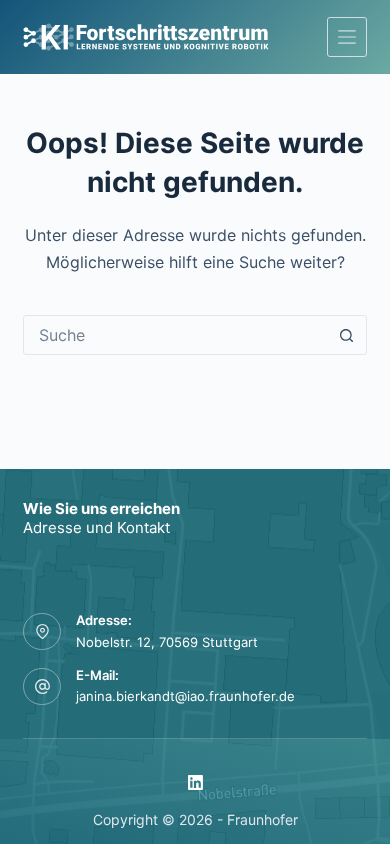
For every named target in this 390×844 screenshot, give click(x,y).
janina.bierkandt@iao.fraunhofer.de (185, 696)
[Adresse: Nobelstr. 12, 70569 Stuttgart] (42, 632)
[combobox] (175, 335)
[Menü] (347, 37)
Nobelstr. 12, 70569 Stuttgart (167, 642)
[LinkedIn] (195, 782)
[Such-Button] (347, 335)
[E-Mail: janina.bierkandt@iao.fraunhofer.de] (42, 687)
